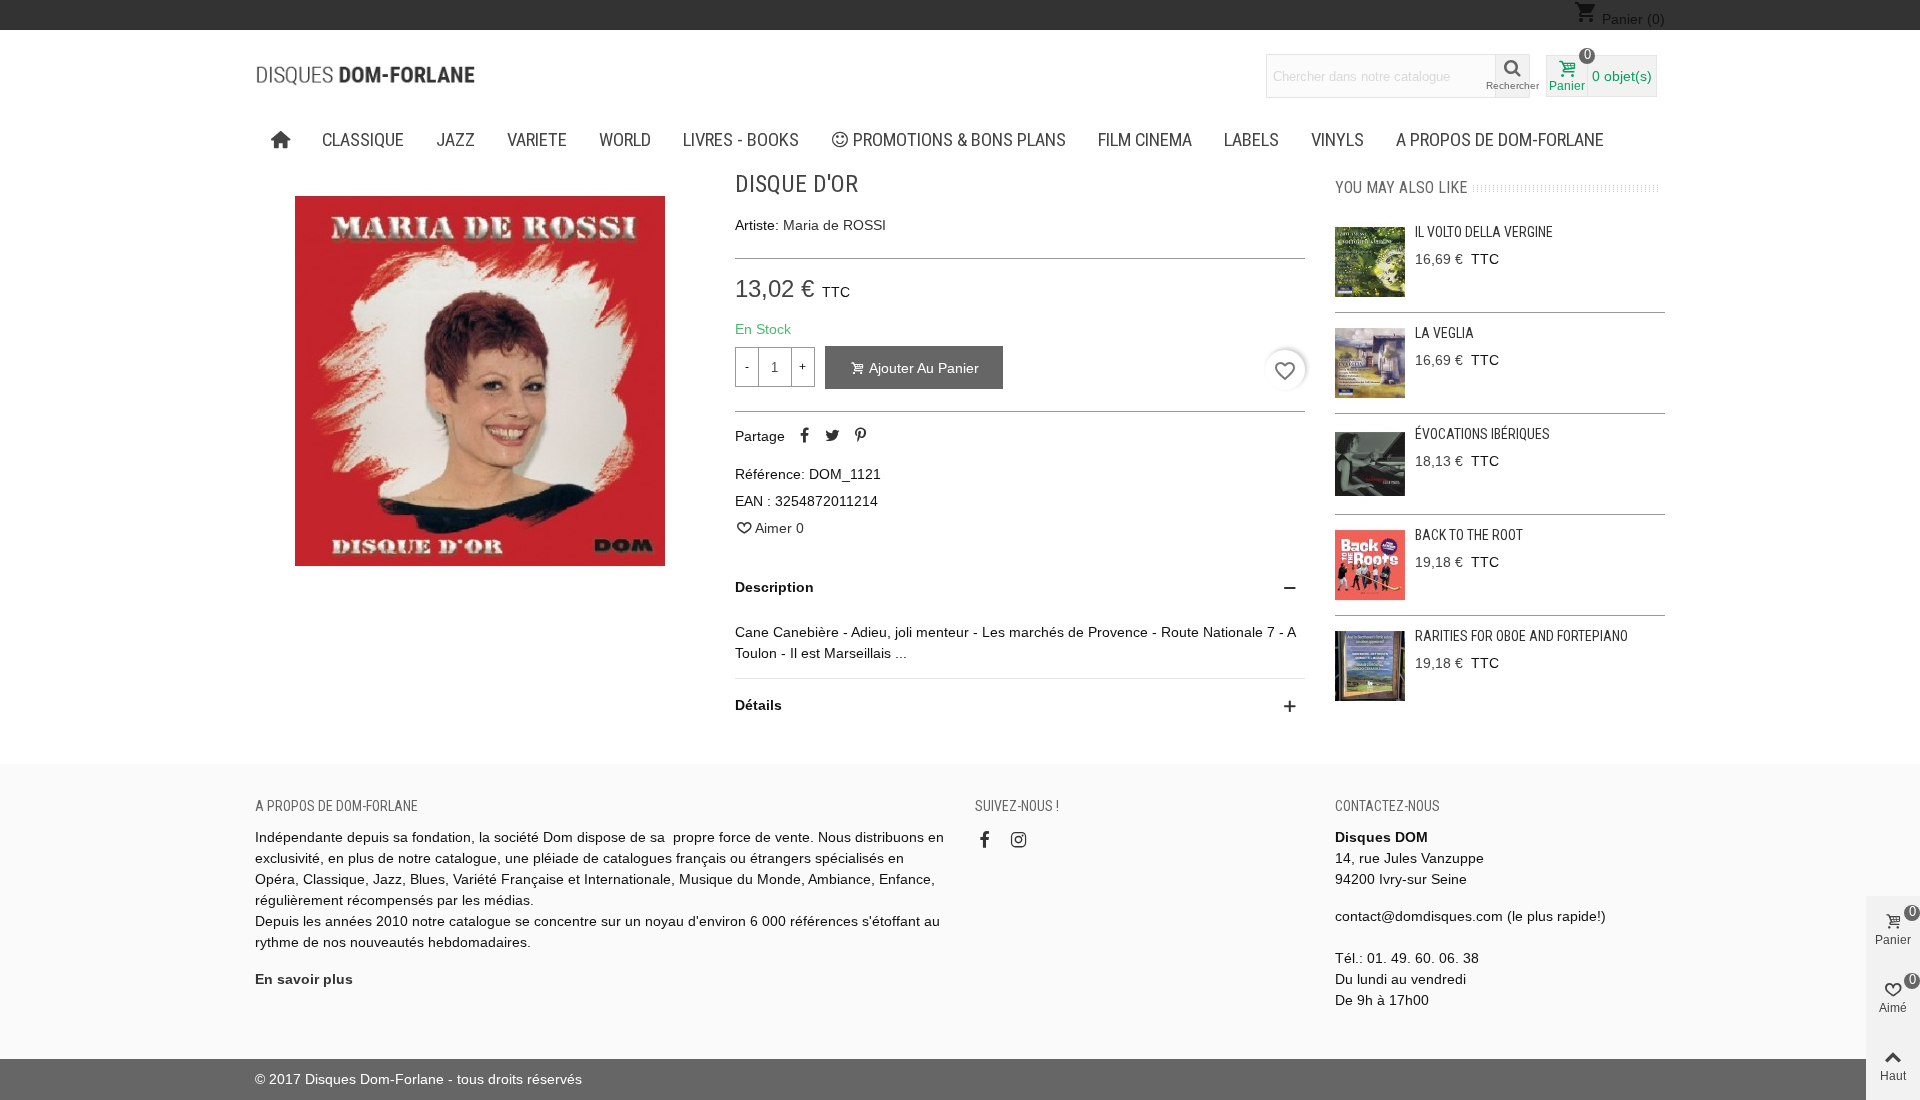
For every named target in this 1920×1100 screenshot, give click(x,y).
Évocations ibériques (1482, 434)
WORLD (625, 140)
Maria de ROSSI (834, 225)
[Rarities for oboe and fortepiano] (1370, 666)
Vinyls (1337, 140)
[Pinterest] (861, 436)
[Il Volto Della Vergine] (1370, 262)
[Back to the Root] (1370, 565)
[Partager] (805, 436)
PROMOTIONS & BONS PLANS (959, 140)
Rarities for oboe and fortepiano (1521, 636)
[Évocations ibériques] (1370, 464)
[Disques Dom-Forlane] (365, 76)
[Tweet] (833, 436)
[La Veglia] (1370, 363)
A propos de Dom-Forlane (1500, 140)
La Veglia (1444, 333)
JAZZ (455, 140)
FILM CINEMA (1145, 140)
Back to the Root (1469, 535)
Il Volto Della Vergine (1484, 232)
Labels (1251, 140)
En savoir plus (304, 979)
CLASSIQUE (363, 140)
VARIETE (537, 140)
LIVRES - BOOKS (741, 140)
